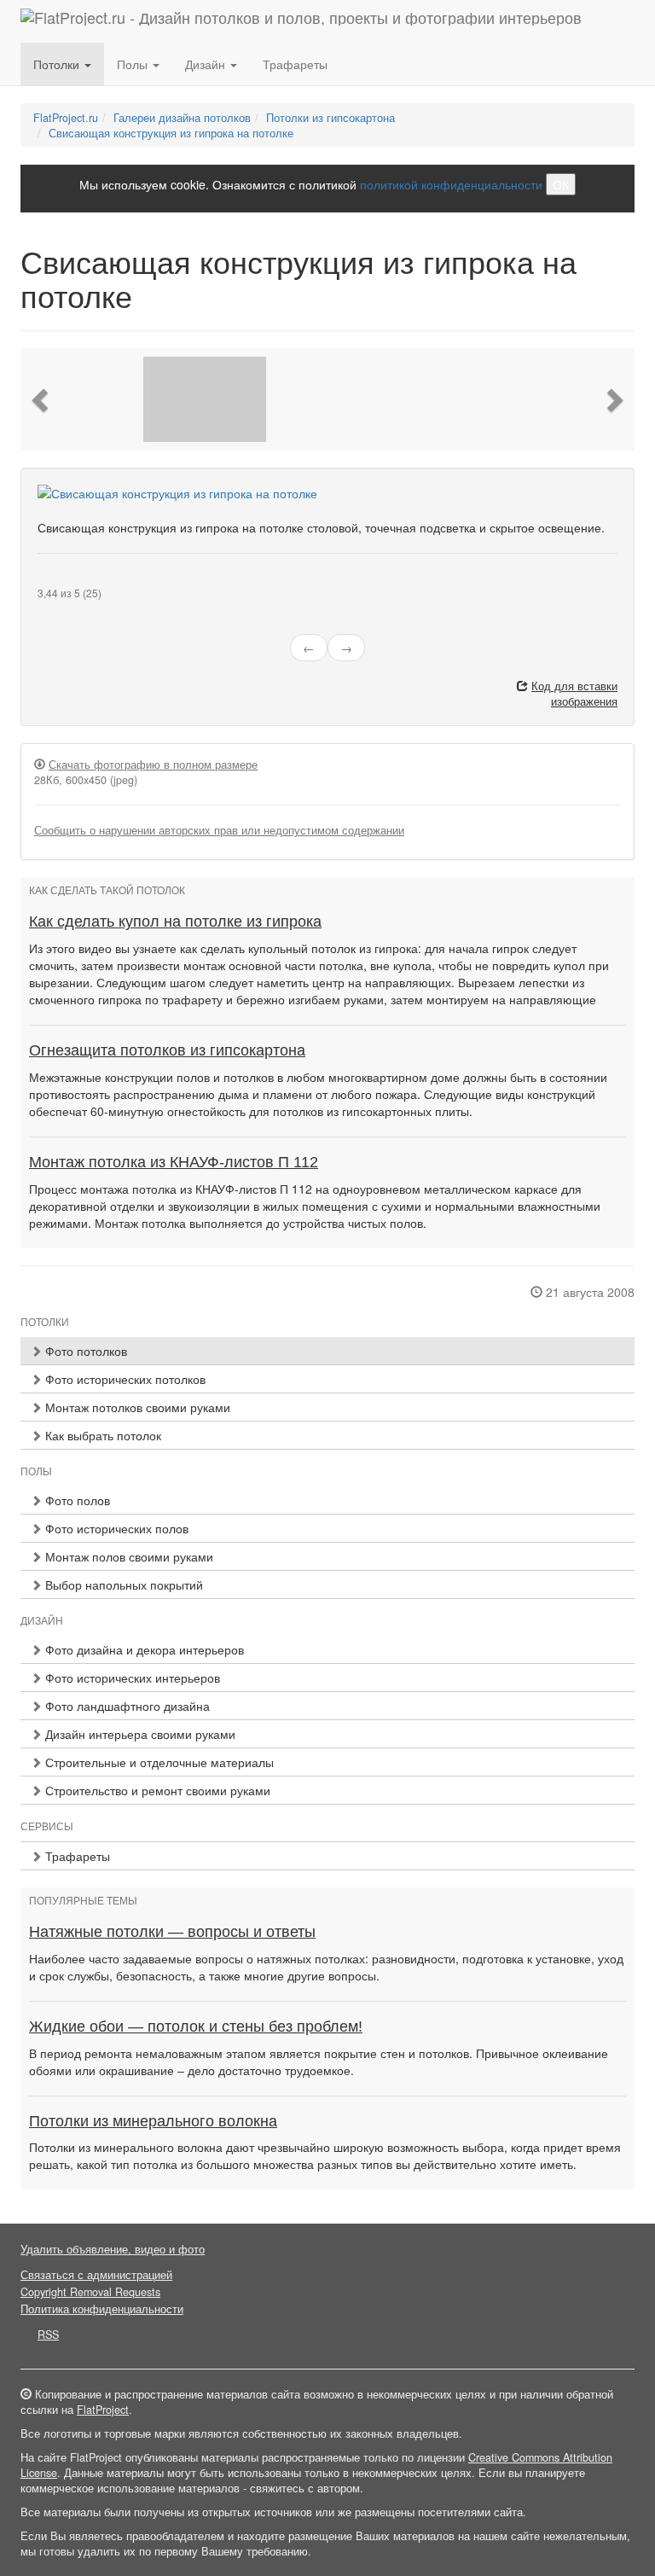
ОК (561, 184)
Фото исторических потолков (124, 1379)
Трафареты (295, 64)
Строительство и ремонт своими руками (156, 1790)
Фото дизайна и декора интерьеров (143, 1649)
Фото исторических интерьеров (131, 1678)
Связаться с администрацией (96, 2275)
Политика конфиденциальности (102, 2309)
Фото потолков (84, 1351)
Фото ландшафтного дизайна (126, 1706)
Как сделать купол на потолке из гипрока (175, 922)
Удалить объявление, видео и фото (113, 2249)
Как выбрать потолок (101, 1435)
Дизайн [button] (207, 64)
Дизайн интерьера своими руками (139, 1734)
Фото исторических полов (115, 1528)
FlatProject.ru (66, 118)
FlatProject (103, 2410)
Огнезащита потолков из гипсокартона (167, 1050)
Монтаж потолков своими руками (136, 1407)
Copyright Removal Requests (90, 2292)
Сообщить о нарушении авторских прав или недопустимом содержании (219, 830)
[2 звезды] (53, 580)
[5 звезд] (84, 580)
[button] (42, 399)
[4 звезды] (73, 580)
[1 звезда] (43, 580)
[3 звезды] (63, 580)
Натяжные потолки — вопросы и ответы (172, 1932)
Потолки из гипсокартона (330, 118)
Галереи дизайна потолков (182, 118)
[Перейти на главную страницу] (301, 21)
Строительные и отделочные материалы (158, 1762)
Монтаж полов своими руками (128, 1556)
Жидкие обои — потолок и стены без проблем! (196, 2026)
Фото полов (76, 1500)
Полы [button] (134, 64)
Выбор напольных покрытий (122, 1585)
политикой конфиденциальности (451, 184)
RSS (48, 2335)
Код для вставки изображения (574, 694)
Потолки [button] (58, 64)
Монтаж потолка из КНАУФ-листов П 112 (174, 1162)
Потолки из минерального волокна (153, 2121)
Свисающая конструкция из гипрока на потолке (171, 133)
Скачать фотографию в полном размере (153, 765)
